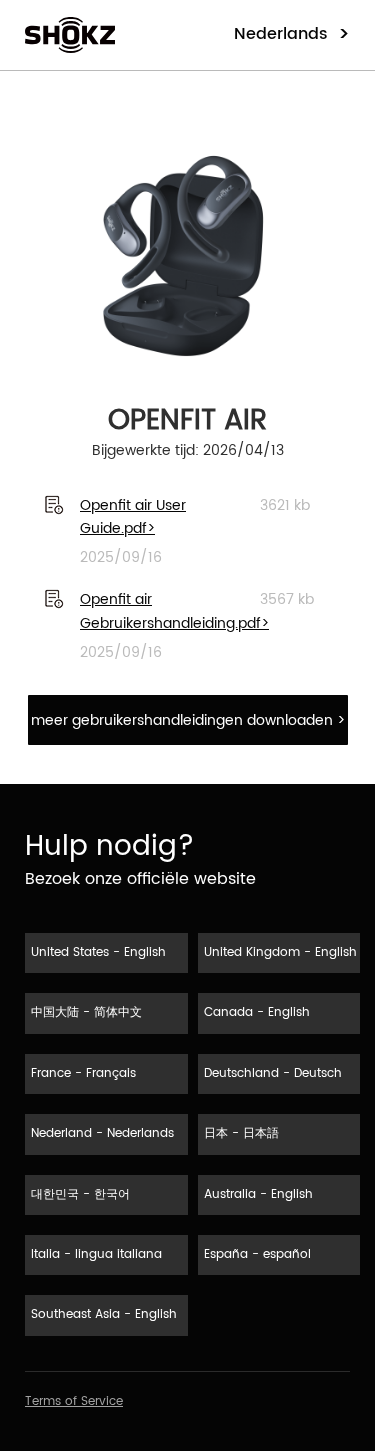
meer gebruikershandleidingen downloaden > (188, 720)
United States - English (98, 952)
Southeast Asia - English (104, 1314)
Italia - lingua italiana (96, 1254)
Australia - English (258, 1194)
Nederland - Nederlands (102, 1133)
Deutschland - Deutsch (273, 1073)
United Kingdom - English (280, 952)
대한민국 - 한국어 (80, 1194)
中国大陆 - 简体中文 (86, 1012)
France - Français (83, 1073)
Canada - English (257, 1012)
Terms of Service (74, 1401)
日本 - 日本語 (241, 1133)
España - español (257, 1254)
